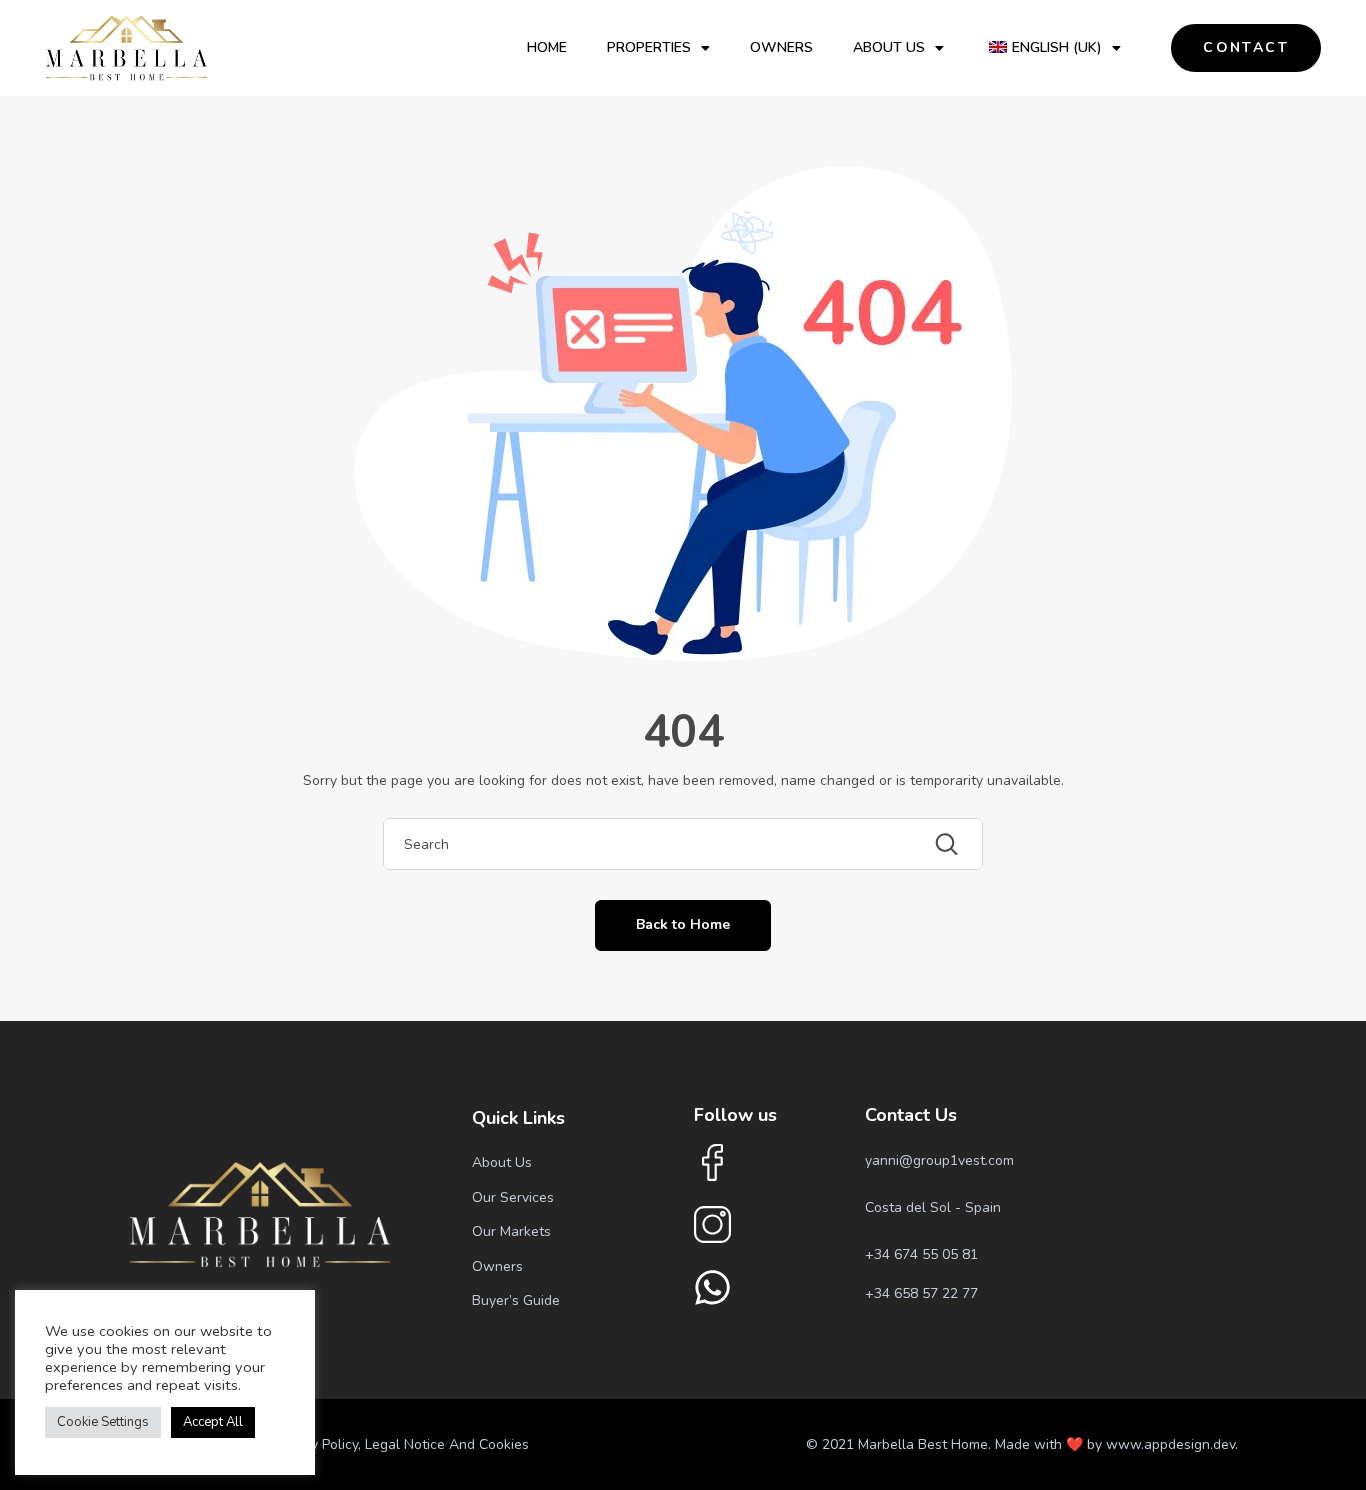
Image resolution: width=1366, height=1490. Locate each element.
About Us (889, 47)
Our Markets (511, 1231)
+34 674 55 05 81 (921, 1254)
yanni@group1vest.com (939, 1160)
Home (547, 47)
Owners (781, 47)
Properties (649, 47)
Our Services (513, 1197)
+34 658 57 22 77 (921, 1293)
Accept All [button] (213, 1422)
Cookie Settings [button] (103, 1422)
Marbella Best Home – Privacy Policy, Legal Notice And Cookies (328, 1444)
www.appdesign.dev (1170, 1444)
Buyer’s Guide (516, 1300)
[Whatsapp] (712, 1287)
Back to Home (683, 924)
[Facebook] (712, 1162)
